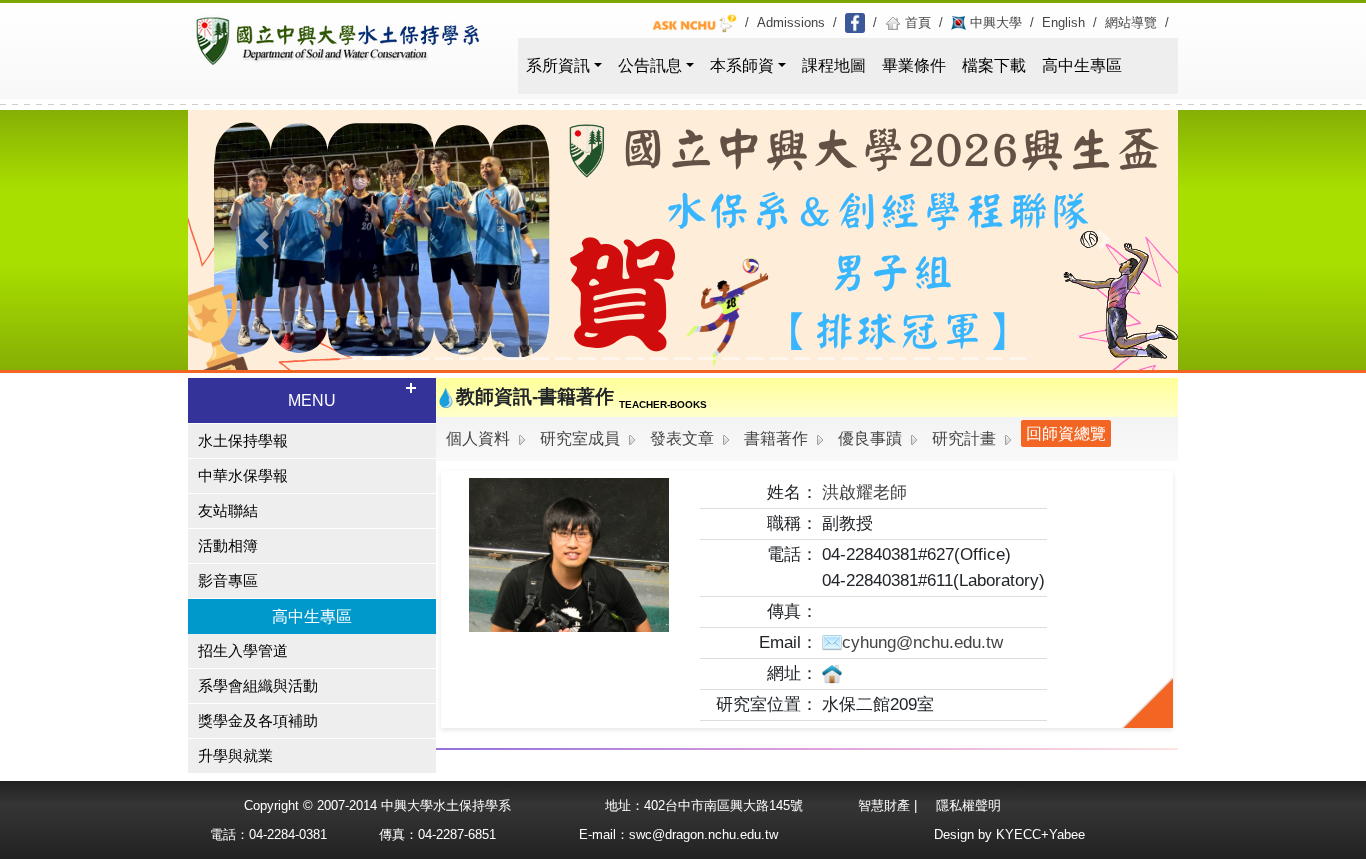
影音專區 (228, 581)
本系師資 (742, 65)
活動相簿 (228, 546)
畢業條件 (914, 65)
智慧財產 (886, 805)
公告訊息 (650, 65)
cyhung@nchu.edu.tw (922, 642)
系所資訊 (558, 65)
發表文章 (682, 438)
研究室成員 (580, 438)
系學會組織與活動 (258, 686)
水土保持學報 (243, 441)
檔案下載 (994, 65)
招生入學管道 (243, 651)
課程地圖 (834, 65)
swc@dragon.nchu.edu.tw (703, 834)
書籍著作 (776, 438)
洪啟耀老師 (864, 492)
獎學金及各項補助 (258, 721)
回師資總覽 (1066, 433)
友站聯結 (228, 511)
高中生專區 (1082, 65)
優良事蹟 (870, 438)
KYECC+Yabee (1040, 834)
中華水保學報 (243, 476)
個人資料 (478, 438)
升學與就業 (235, 756)
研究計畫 (964, 438)
